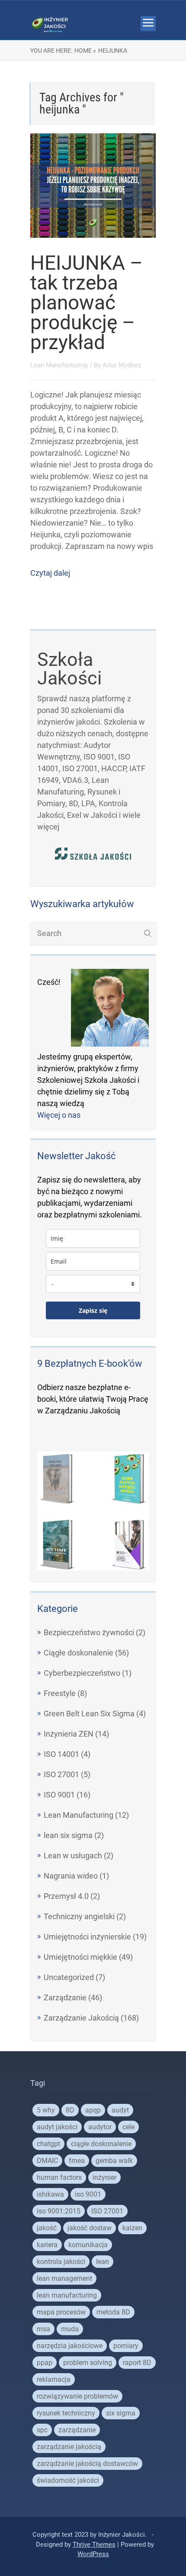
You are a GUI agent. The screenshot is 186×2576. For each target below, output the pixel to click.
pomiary (126, 2346)
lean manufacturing (67, 2295)
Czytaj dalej (50, 573)
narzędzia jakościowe (70, 2346)
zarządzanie (77, 2430)
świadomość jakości (68, 2480)
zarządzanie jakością (69, 2447)
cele (128, 2127)
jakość (47, 2228)
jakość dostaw (90, 2228)
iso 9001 (88, 2194)
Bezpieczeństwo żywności (89, 1632)
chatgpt (48, 2144)
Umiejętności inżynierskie (87, 1937)
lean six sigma (68, 1835)
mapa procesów (61, 2312)
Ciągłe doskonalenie (79, 1653)
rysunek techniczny (66, 2413)
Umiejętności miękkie (80, 1957)
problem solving (88, 2363)
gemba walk (114, 2161)
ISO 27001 (61, 1774)
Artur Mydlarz (122, 365)
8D (70, 2110)
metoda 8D (113, 2312)
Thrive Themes (94, 2544)
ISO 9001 (59, 1795)
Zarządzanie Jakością (81, 2018)
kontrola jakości (61, 2262)
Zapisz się (93, 1310)
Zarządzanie (65, 1997)
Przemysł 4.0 (66, 1896)
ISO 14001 (61, 1754)
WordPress (93, 2554)
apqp (93, 2110)
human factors (59, 2177)
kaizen (132, 2228)
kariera (47, 2245)
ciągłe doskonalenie (101, 2144)
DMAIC (47, 2161)
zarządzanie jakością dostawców (87, 2464)
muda (70, 2329)
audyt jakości (57, 2127)
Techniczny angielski (79, 1916)
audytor (100, 2127)
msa (43, 2329)
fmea (77, 2161)
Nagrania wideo (71, 1876)
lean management (64, 2278)
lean (103, 2262)
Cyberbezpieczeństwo (82, 1673)
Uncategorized (69, 1977)
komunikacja (88, 2245)
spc (42, 2430)
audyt (120, 2110)
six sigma (121, 2413)
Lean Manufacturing (59, 365)
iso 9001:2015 (59, 2211)
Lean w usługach (73, 1856)
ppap (45, 2363)
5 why (46, 2110)
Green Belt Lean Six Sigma (89, 1714)
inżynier (104, 2177)
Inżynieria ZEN (69, 1734)
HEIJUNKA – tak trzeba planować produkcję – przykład (87, 303)
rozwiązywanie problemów (77, 2396)
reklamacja (54, 2379)
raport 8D (137, 2363)
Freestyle (60, 1693)
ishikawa (50, 2194)
